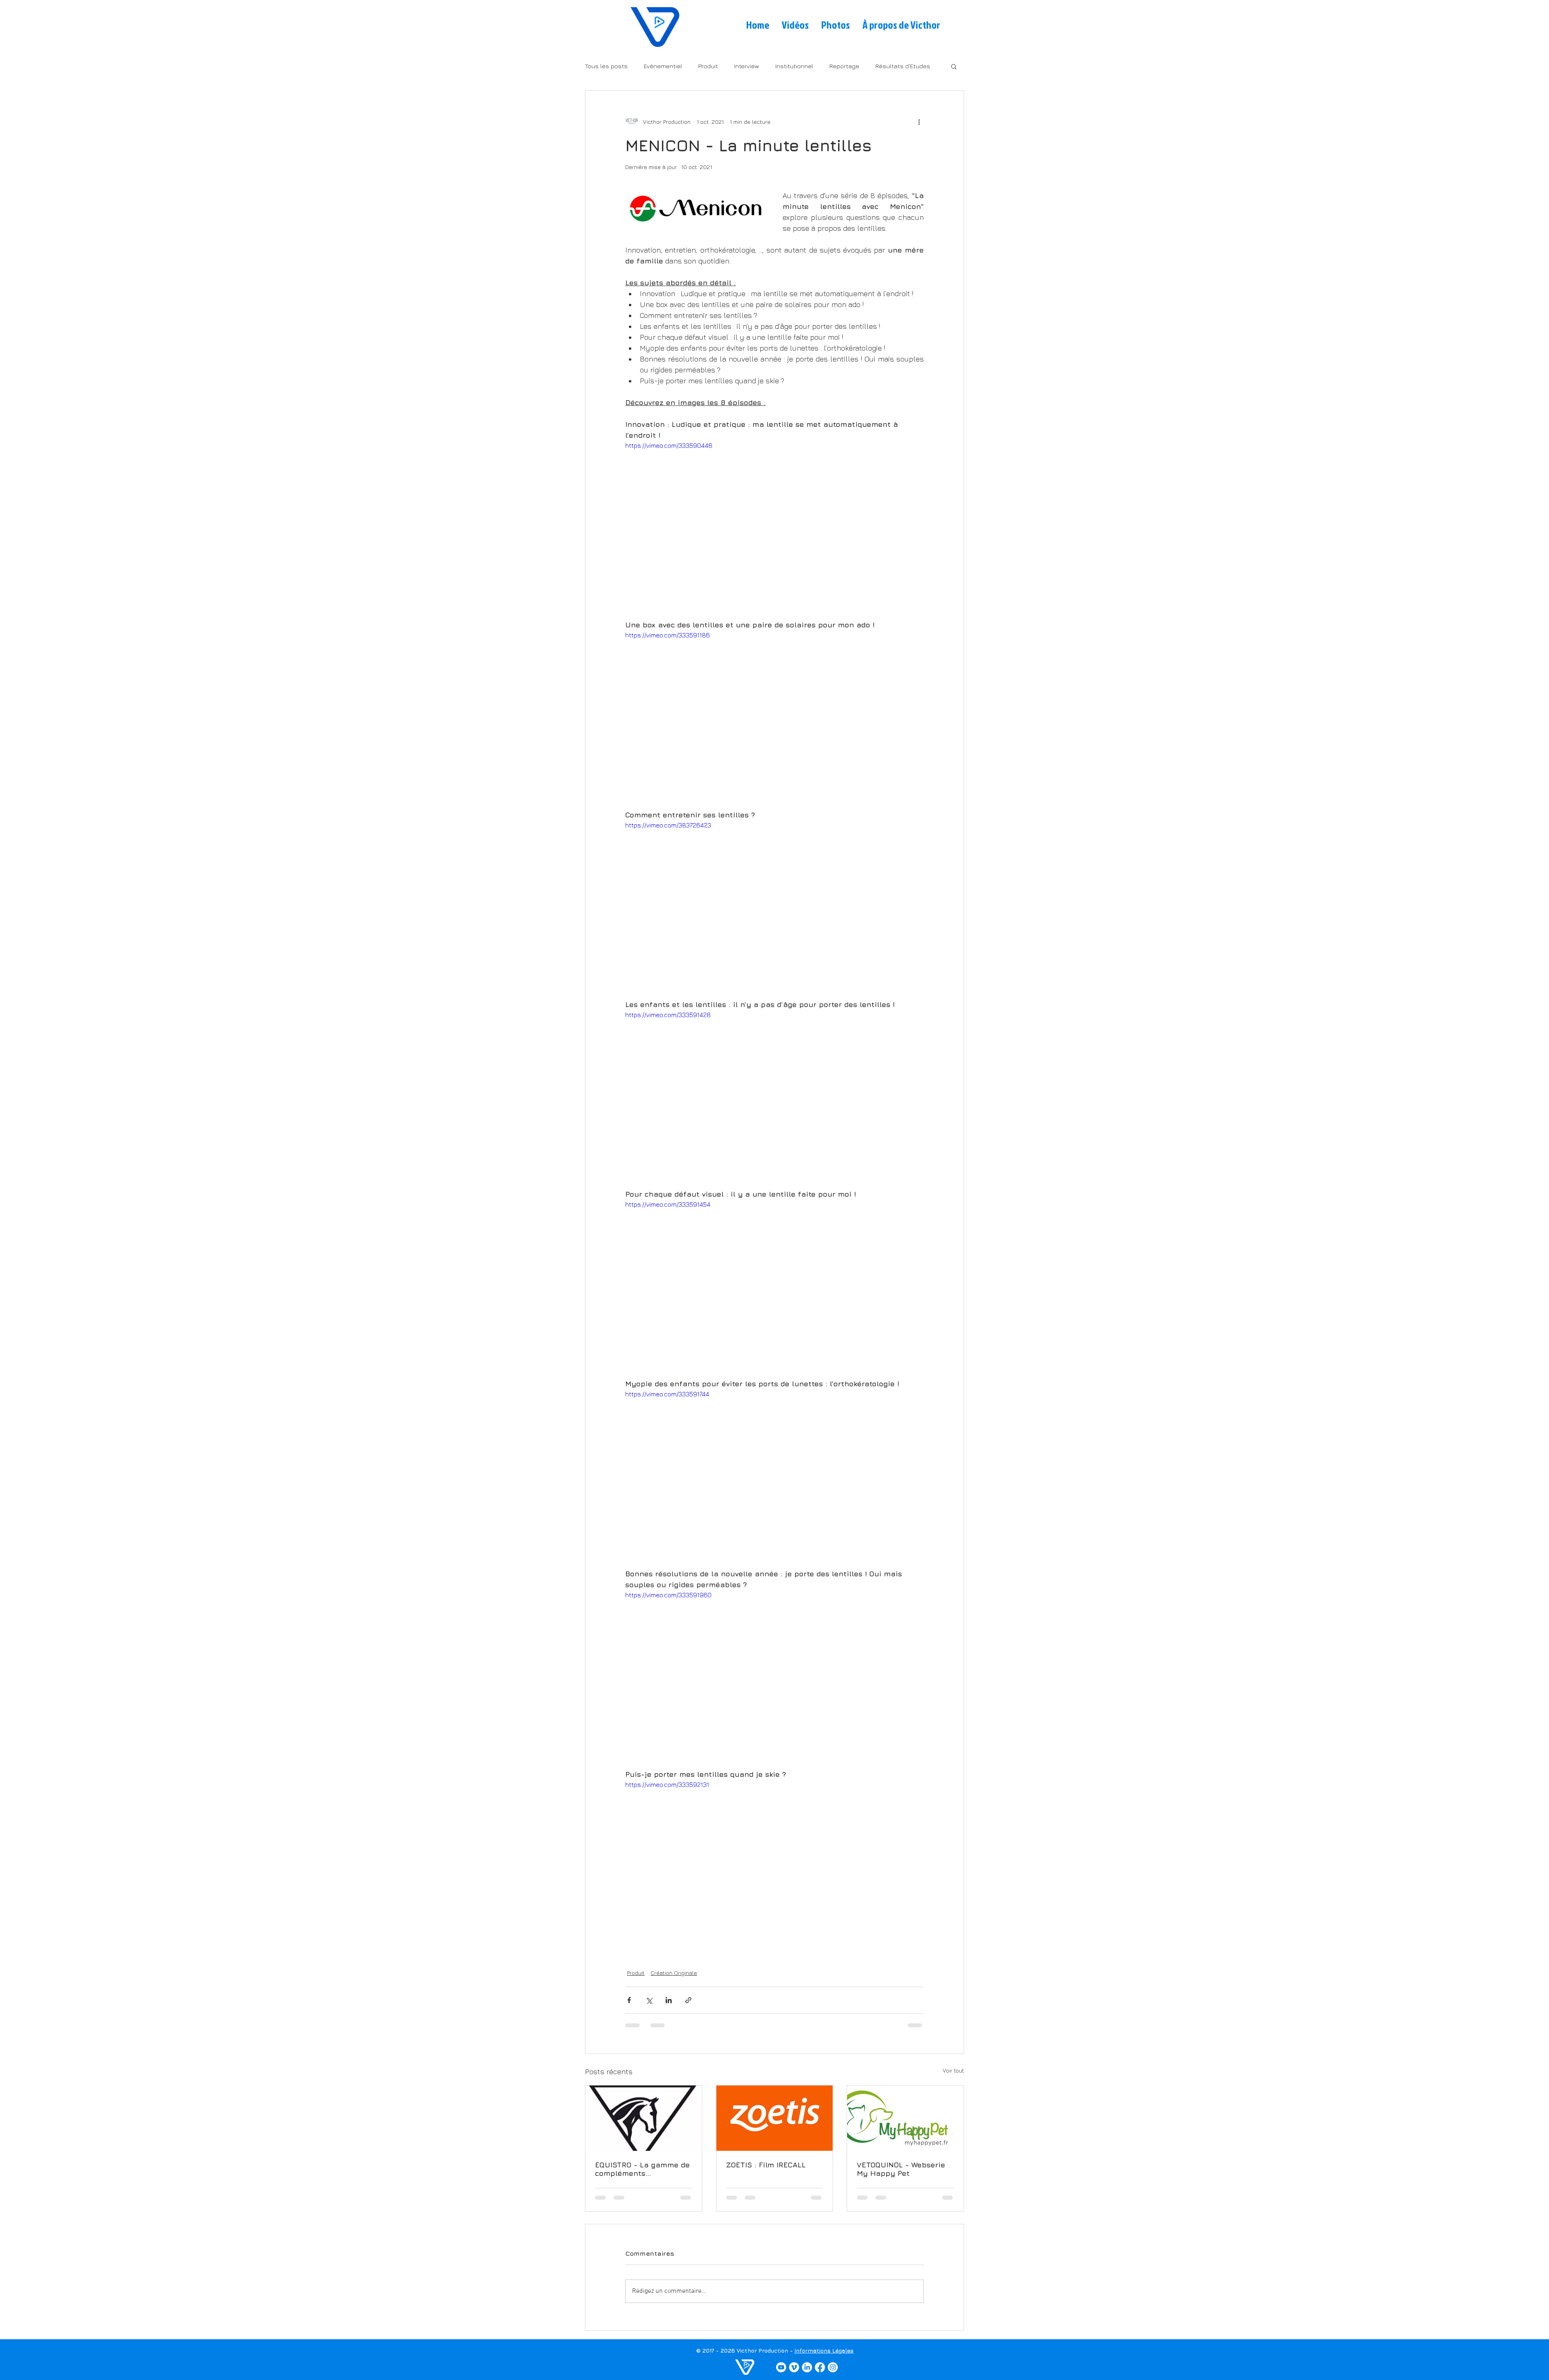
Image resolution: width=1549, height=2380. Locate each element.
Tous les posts (606, 66)
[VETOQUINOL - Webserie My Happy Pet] (905, 2118)
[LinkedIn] (807, 2374)
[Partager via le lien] (688, 2000)
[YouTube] (781, 2374)
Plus (881, 66)
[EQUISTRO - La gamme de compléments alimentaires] (644, 2118)
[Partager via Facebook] (629, 2000)
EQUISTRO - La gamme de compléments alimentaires (642, 2169)
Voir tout (953, 2070)
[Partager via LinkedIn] (669, 2000)
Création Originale (674, 1973)
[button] (954, 66)
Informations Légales (824, 2357)
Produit (708, 66)
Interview (747, 66)
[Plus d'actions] (919, 121)
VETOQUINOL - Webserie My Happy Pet (901, 2169)
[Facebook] (820, 2374)
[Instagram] (833, 2374)
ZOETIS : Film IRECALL (766, 2165)
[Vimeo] (794, 2374)
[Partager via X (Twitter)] (649, 2000)
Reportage (844, 66)
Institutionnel (794, 66)
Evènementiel (663, 66)
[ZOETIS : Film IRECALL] (775, 2118)
